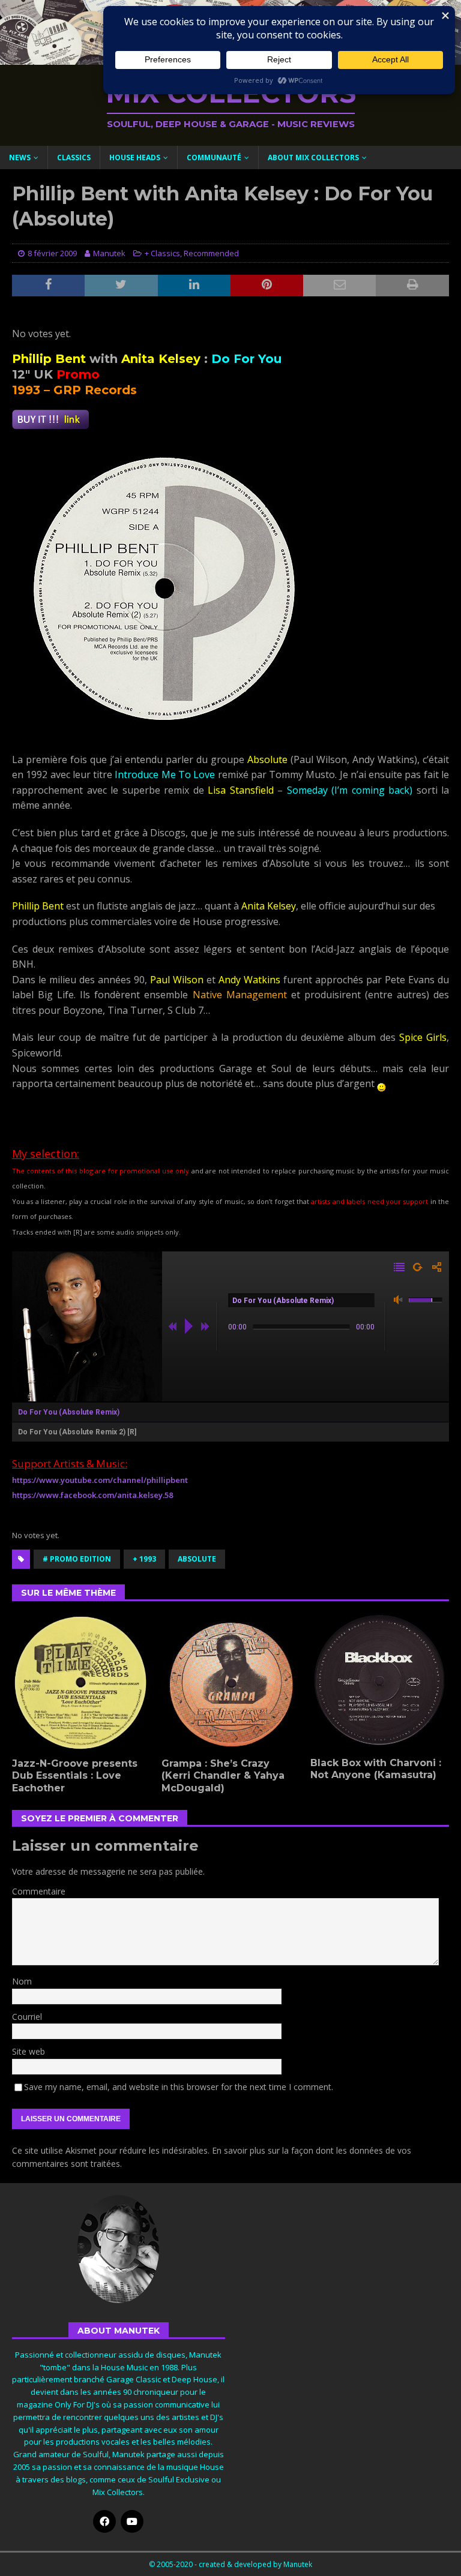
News (20, 157)
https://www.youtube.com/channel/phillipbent (100, 1480)
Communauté (214, 157)
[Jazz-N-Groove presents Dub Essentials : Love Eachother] (81, 1682)
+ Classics (162, 253)
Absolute (197, 1559)
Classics (74, 157)
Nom (22, 1981)
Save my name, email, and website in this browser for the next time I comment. (179, 2087)
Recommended (211, 253)
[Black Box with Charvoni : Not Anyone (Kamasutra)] (379, 1682)
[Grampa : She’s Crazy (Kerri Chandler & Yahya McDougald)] (230, 1682)
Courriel (27, 2017)
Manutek (109, 253)
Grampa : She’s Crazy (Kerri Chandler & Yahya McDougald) (223, 1776)
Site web (29, 2051)
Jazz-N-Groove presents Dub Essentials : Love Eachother (75, 1776)
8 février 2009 (52, 253)
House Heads (135, 157)
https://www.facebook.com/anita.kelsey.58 (92, 1495)
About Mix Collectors (313, 157)
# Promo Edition (77, 1559)
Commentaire (39, 1891)
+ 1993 (144, 1559)
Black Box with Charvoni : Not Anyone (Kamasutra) (376, 1769)
